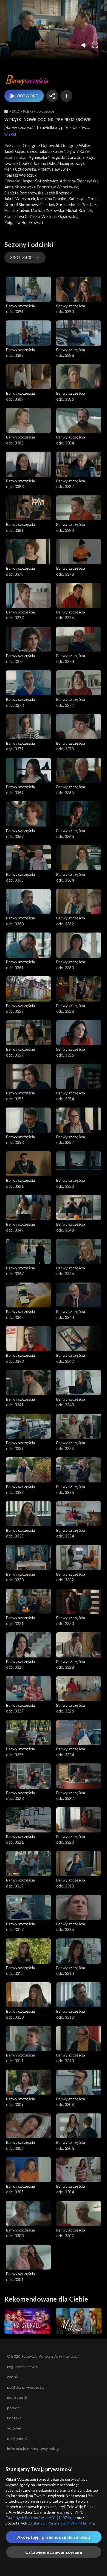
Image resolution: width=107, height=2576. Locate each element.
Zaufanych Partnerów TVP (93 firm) (59, 2523)
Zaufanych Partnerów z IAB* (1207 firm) (41, 2518)
